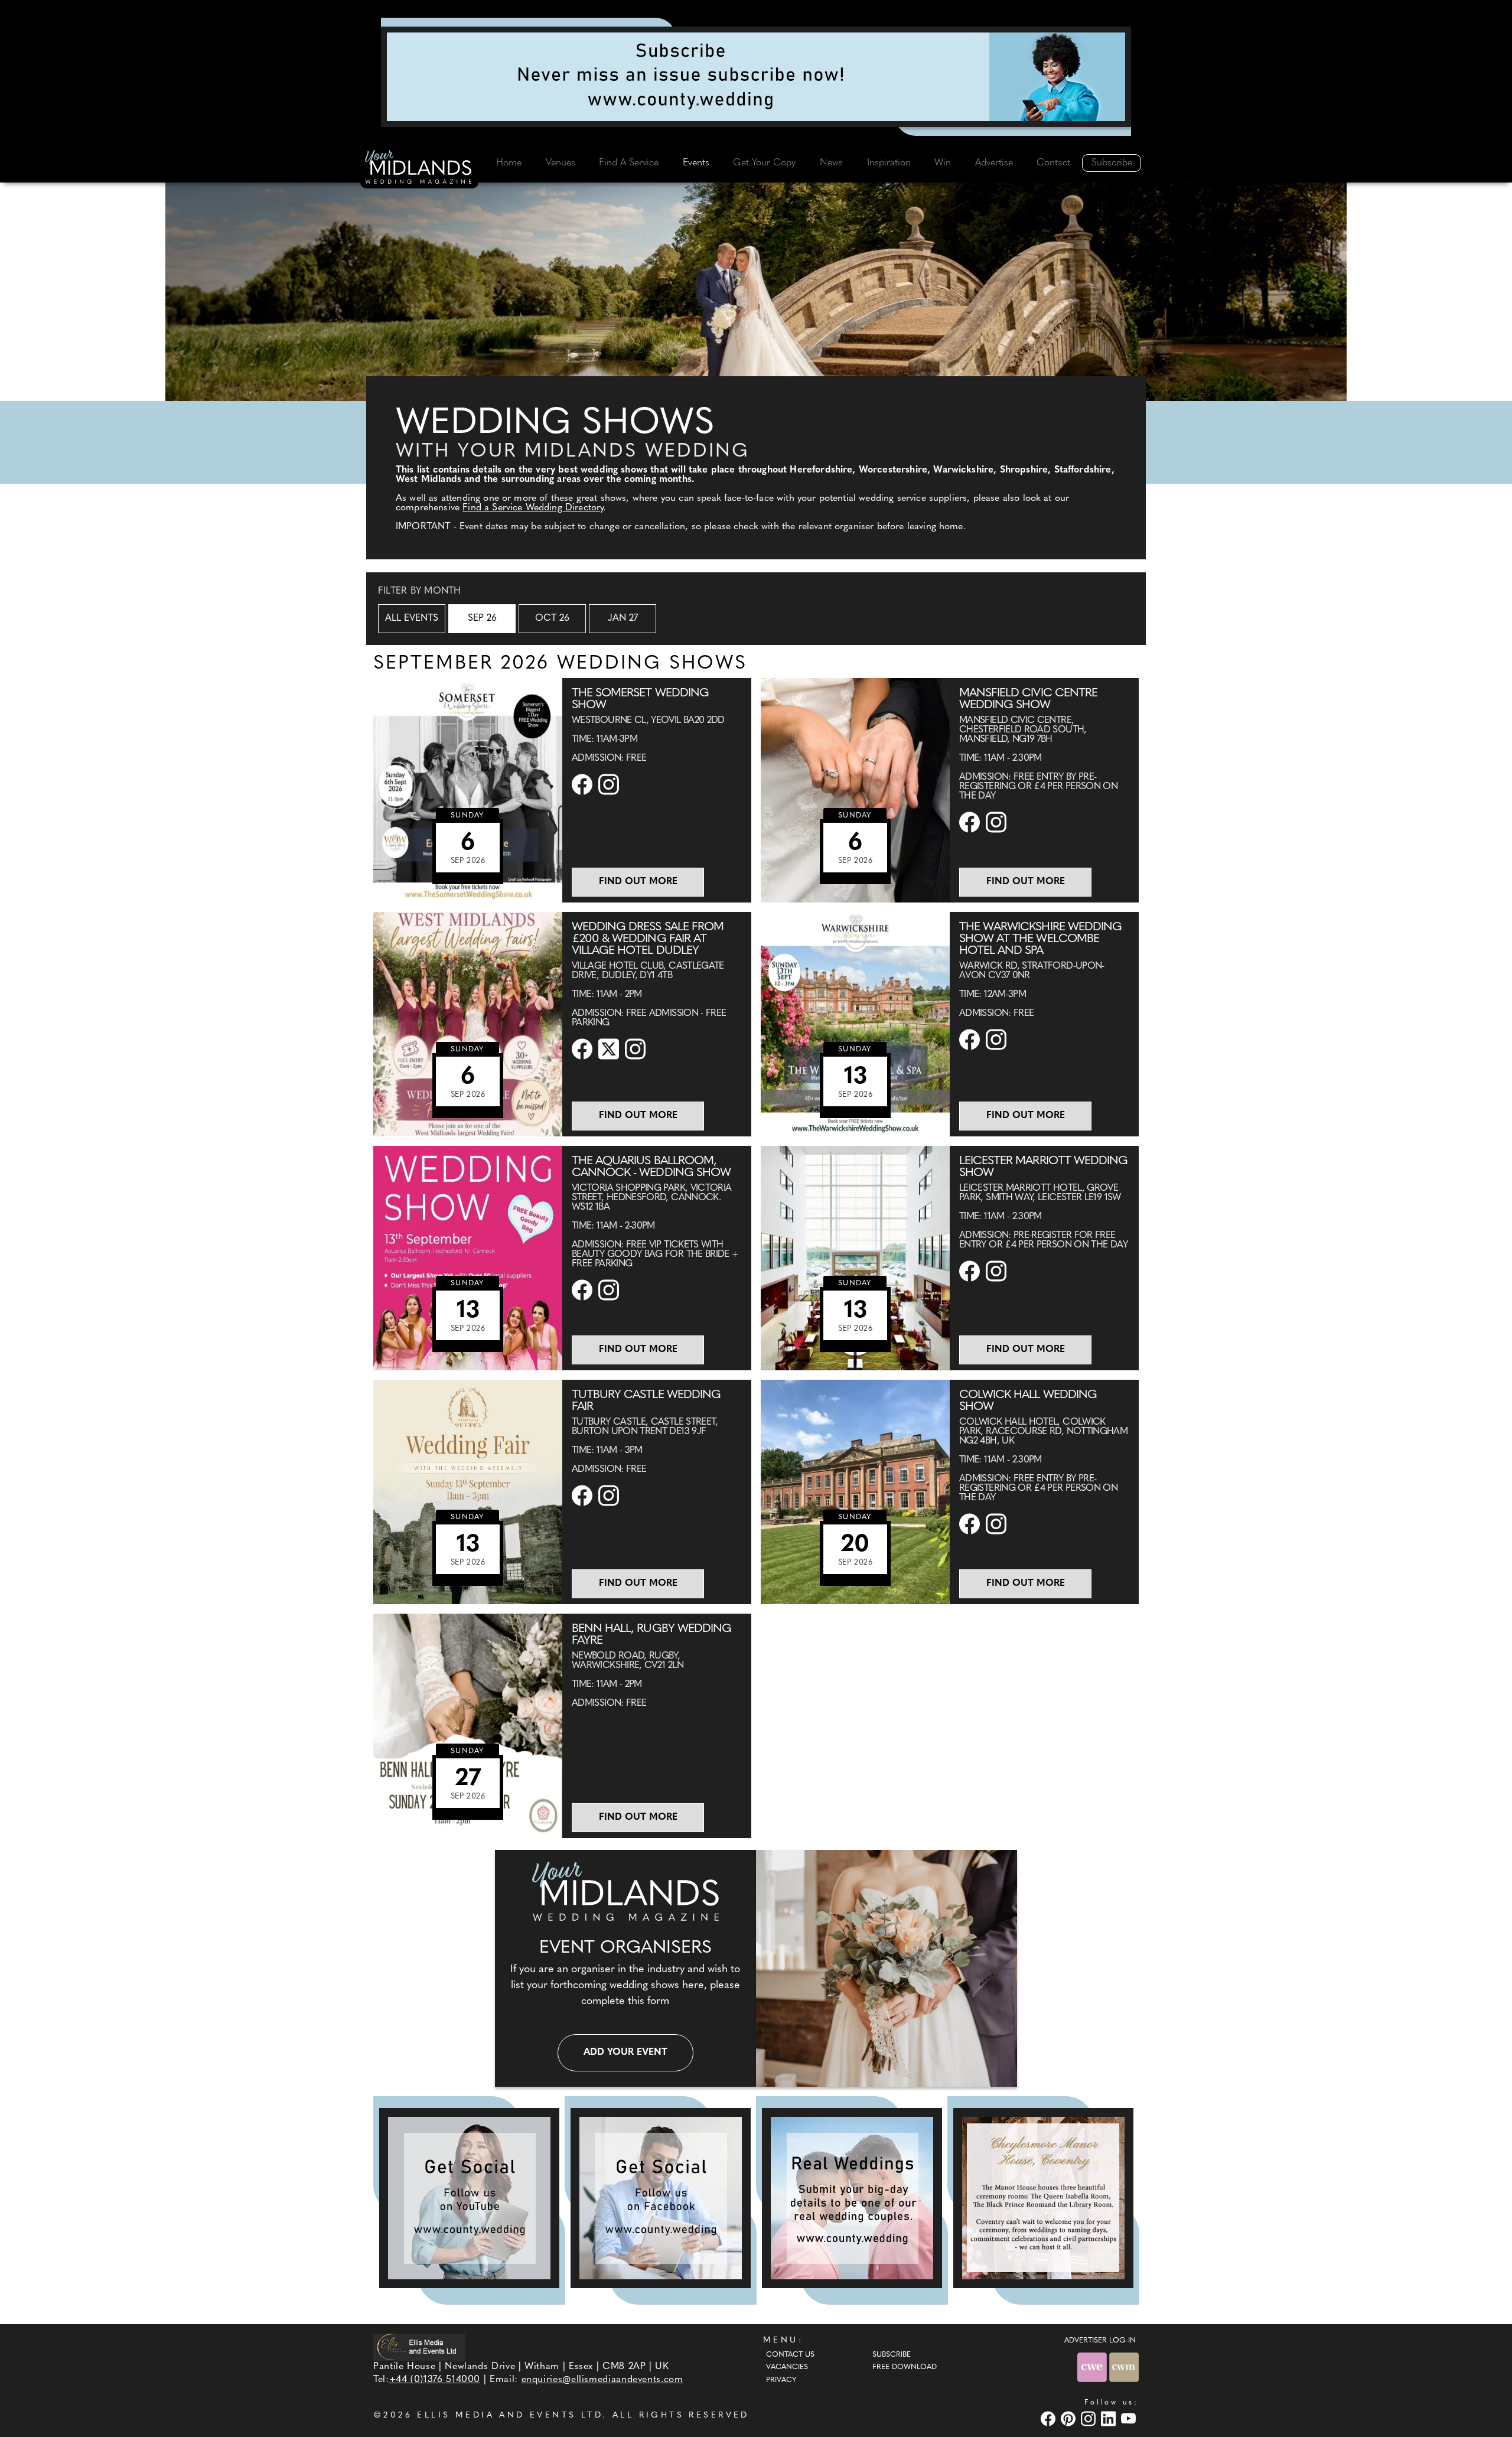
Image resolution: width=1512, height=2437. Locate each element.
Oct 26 (552, 618)
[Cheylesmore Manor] (1043, 2198)
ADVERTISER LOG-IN (1100, 2341)
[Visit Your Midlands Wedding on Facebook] (1050, 2418)
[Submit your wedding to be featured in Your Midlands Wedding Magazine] (852, 2198)
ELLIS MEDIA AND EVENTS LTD (510, 2415)
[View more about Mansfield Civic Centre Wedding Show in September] (855, 790)
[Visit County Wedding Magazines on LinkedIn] (1110, 2418)
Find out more (638, 882)
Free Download (905, 2367)
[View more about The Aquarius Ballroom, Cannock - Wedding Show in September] (468, 1258)
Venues (561, 163)
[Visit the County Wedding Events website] (1093, 2367)
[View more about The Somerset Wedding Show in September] (468, 790)
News (831, 163)
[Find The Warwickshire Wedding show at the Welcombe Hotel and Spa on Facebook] (971, 1040)
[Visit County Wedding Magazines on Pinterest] (1070, 2418)
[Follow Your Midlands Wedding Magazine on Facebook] (661, 2198)
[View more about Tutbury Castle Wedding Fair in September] (468, 1492)
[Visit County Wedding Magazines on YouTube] (1130, 2418)
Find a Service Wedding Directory (533, 508)
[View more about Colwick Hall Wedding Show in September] (855, 1492)
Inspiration (889, 163)
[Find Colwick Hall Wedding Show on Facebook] (971, 1524)
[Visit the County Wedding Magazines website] (1124, 2367)
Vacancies (787, 2367)
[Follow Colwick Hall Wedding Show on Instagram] (998, 1524)
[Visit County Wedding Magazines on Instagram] (1090, 2418)
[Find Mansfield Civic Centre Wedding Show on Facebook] (971, 822)
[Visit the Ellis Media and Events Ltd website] (419, 2348)
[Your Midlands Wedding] (419, 169)
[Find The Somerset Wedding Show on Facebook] (584, 784)
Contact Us (790, 2355)
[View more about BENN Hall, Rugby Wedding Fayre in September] (468, 1726)
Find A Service (629, 163)
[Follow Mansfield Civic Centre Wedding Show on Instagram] (998, 822)
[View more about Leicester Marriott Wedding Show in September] (855, 1258)
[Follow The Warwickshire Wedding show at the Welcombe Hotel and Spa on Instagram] (998, 1040)
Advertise (994, 163)
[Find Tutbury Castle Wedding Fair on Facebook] (584, 1496)
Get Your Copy (764, 163)
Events (696, 163)
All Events (412, 618)
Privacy (781, 2380)
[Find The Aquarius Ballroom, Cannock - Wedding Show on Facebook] (584, 1290)
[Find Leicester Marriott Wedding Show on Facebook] (971, 1271)
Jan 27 (623, 618)
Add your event (625, 2052)
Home (509, 163)
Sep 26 (482, 618)
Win (943, 163)
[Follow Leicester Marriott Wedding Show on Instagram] (998, 1271)
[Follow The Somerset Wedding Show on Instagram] (610, 784)
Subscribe (1112, 163)
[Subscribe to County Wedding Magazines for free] (756, 77)
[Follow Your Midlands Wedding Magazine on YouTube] (469, 2198)
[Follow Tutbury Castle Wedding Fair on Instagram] (610, 1496)
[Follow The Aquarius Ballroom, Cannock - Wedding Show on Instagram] (610, 1290)
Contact (1053, 163)
